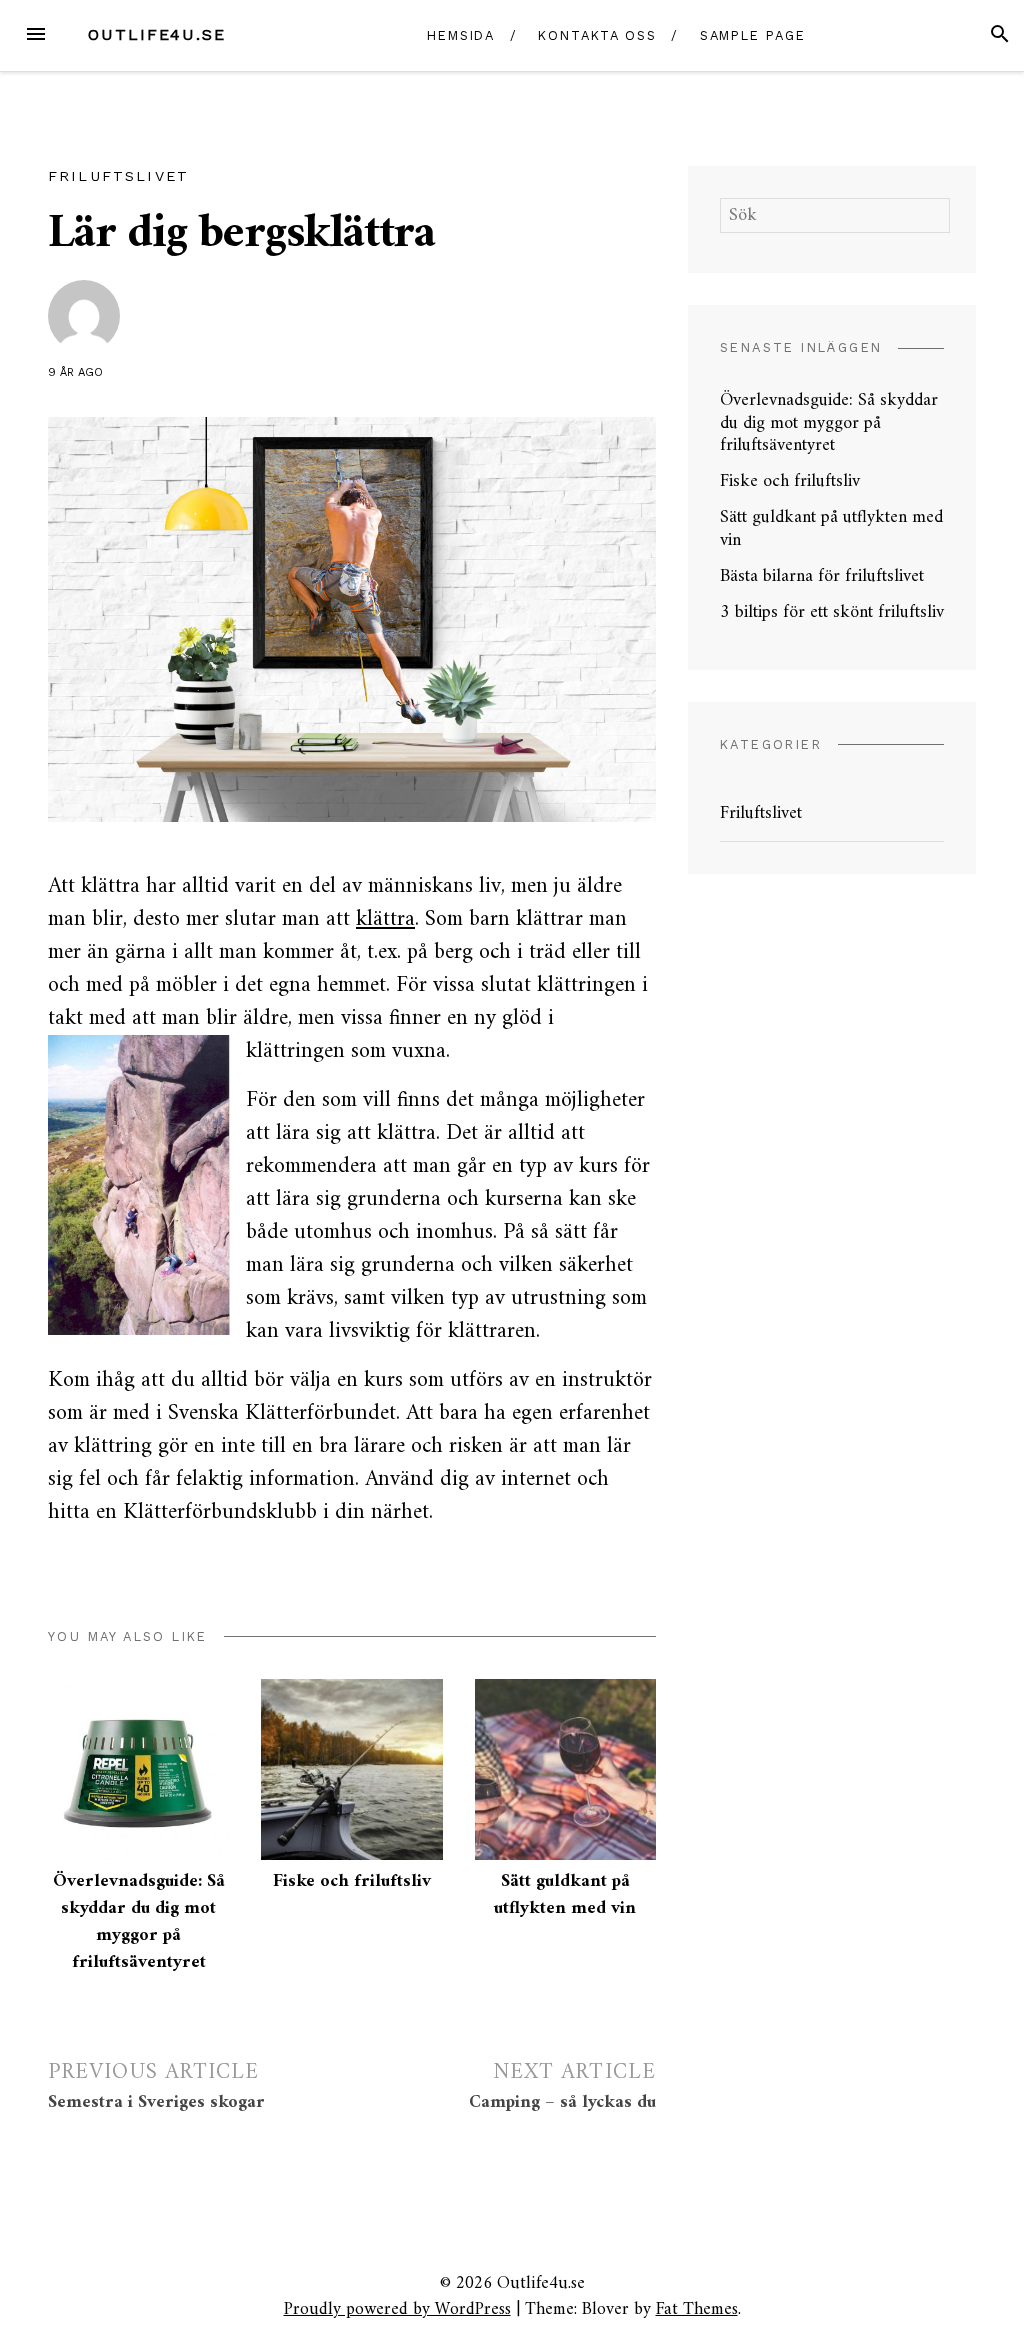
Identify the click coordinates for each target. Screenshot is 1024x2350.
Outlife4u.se (157, 34)
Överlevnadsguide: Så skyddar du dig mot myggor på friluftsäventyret (139, 1922)
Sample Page (753, 35)
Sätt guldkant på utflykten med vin (565, 1895)
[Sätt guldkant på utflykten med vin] (565, 1769)
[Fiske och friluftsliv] (351, 1769)
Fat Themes (697, 2309)
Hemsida (461, 35)
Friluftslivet (118, 176)
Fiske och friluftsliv (352, 1881)
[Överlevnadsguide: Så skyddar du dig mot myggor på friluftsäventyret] (138, 1769)
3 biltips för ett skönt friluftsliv (832, 612)
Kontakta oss (597, 35)
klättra (385, 919)
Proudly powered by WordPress (397, 2309)
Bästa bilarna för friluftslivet (822, 576)
